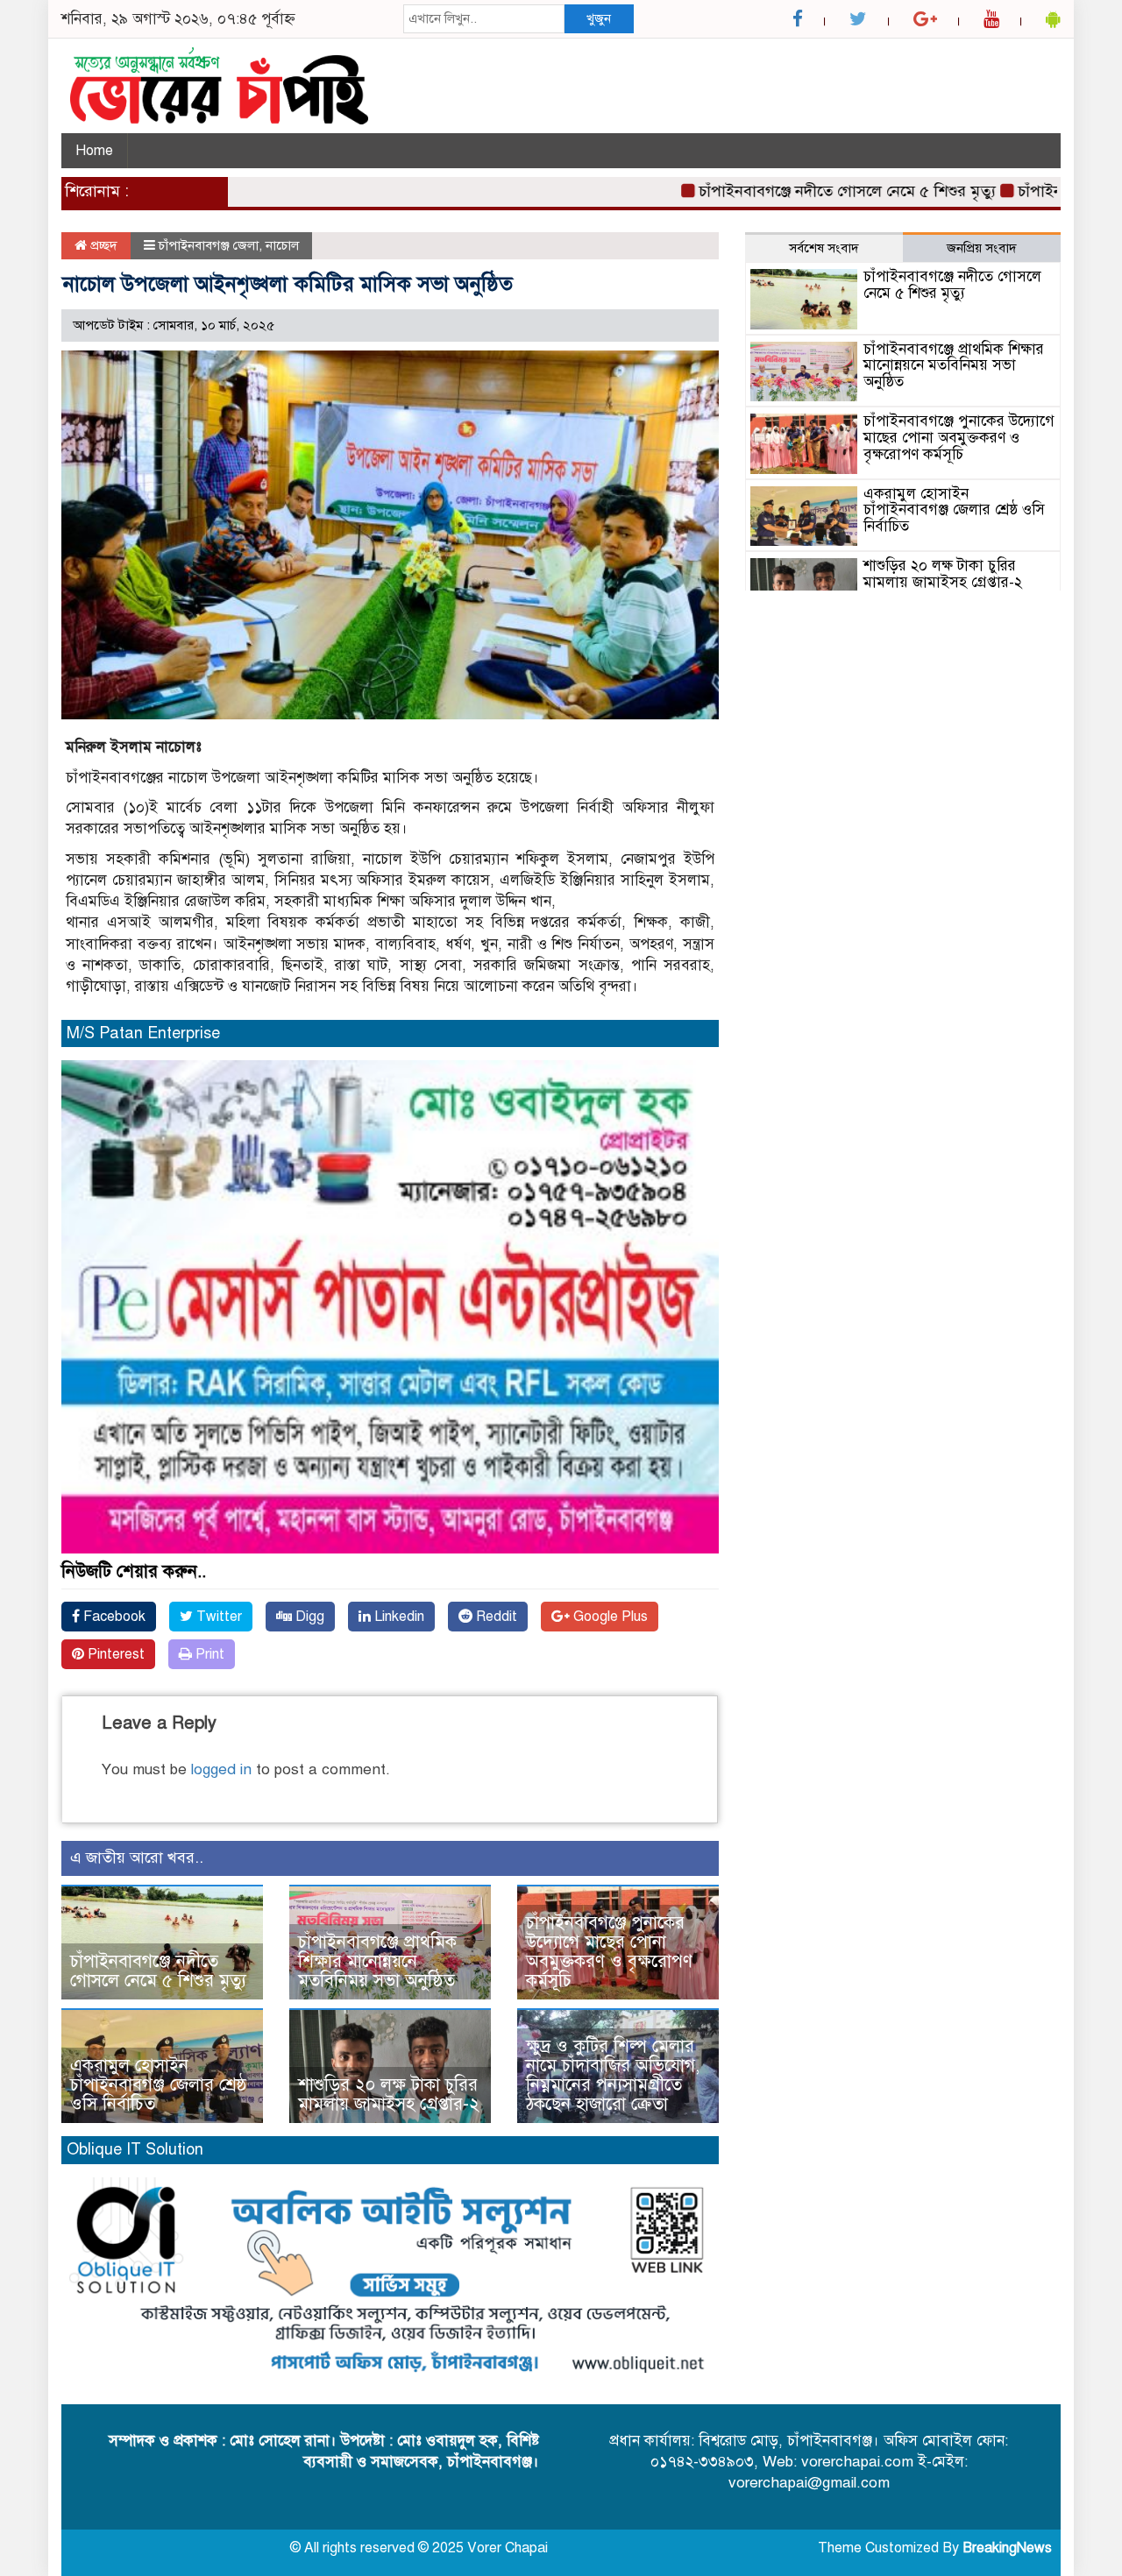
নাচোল (282, 245)
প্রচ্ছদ (102, 245)
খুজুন (599, 18)
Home (94, 151)
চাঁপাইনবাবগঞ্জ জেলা (209, 245)
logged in (221, 1769)
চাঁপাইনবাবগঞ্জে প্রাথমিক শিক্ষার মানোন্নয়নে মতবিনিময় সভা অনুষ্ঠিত (379, 1961)
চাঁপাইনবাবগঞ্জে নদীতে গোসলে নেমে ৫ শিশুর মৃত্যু (799, 191)
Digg (308, 1617)
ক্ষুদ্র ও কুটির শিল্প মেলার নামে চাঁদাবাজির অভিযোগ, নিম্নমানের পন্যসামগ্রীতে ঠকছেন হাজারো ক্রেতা (613, 2075)
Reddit (495, 1617)
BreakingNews (1007, 2548)
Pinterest (114, 1654)
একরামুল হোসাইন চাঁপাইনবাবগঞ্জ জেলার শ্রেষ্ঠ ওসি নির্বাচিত (159, 2085)
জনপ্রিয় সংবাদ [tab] (982, 248)
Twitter (217, 1617)
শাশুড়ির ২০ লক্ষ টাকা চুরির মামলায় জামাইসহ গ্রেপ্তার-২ (389, 2095)
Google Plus (609, 1617)
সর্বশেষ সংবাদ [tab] (824, 248)
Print (208, 1654)
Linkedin (398, 1617)
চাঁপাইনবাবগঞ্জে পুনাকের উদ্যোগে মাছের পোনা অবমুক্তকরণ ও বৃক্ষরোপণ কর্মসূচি (609, 1952)
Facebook (113, 1617)
